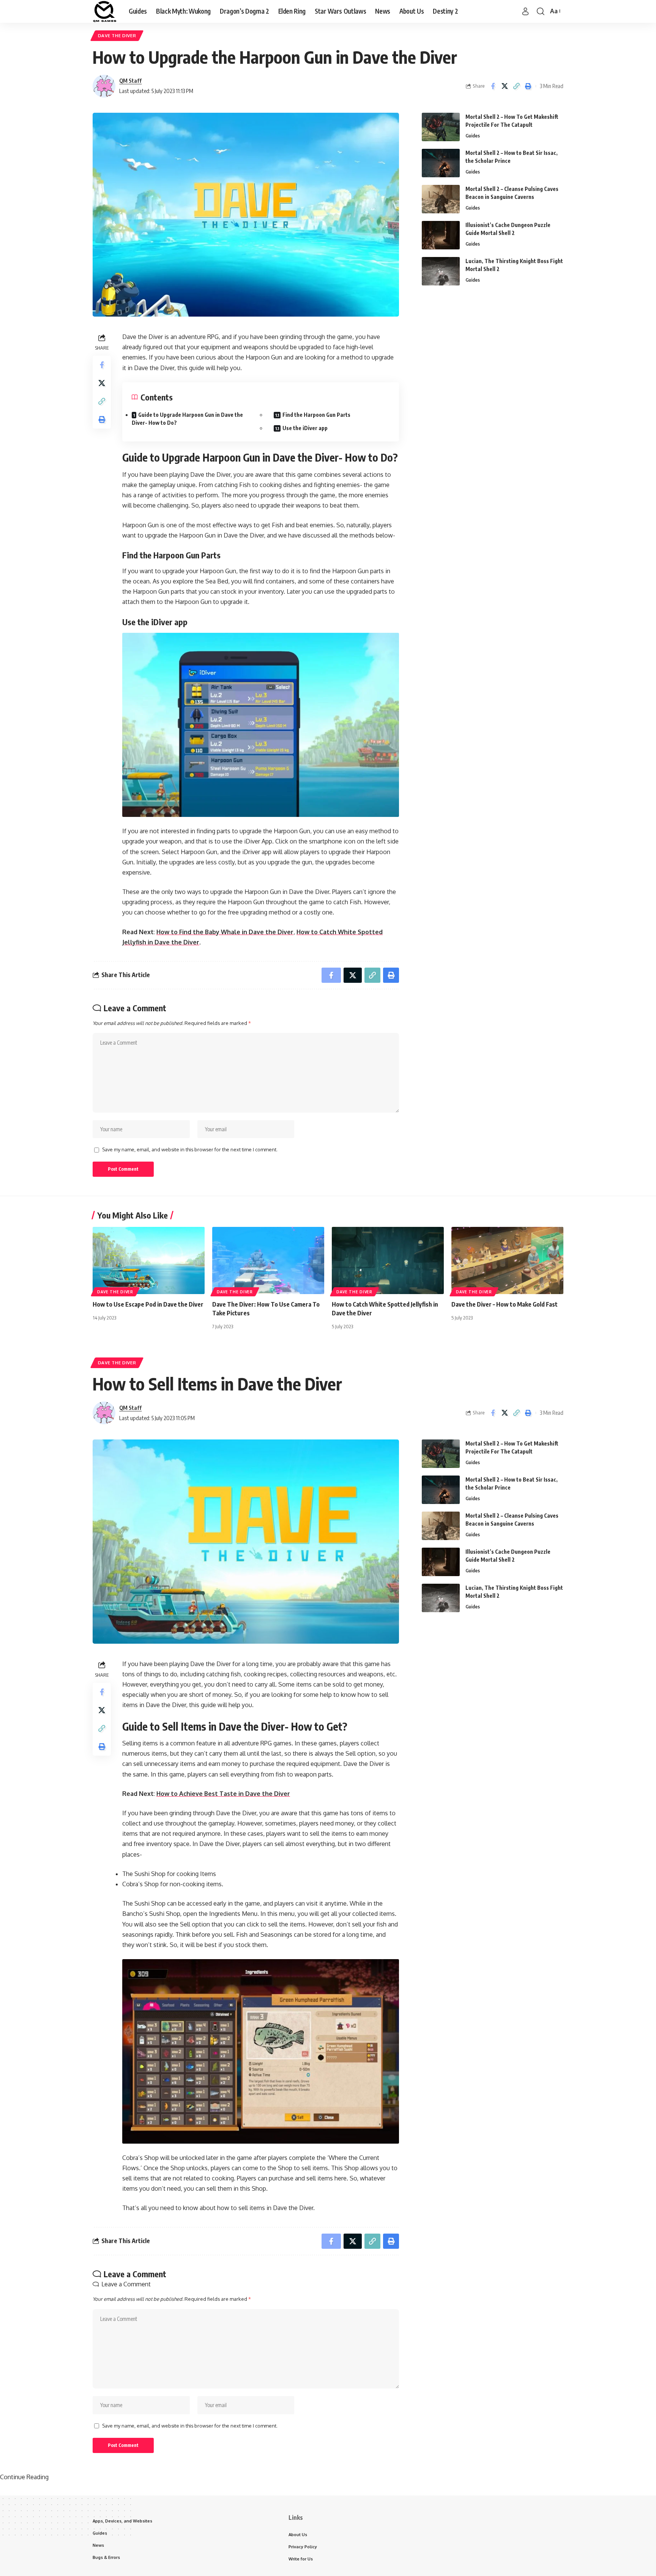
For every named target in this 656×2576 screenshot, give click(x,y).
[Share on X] (505, 86)
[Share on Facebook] (493, 86)
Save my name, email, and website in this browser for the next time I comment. (190, 1149)
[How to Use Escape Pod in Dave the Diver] (149, 1260)
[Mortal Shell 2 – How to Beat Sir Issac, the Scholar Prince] (441, 163)
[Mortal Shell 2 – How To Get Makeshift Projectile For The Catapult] (441, 127)
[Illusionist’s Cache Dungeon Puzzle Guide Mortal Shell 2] (441, 235)
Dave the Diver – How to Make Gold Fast (505, 1304)
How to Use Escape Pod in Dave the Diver (148, 1304)
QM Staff (130, 80)
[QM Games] (105, 11)
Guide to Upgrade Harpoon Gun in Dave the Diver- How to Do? (187, 419)
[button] (525, 11)
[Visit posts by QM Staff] (104, 86)
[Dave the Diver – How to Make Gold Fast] (507, 1260)
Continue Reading (24, 2477)
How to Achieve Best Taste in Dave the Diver (223, 1794)
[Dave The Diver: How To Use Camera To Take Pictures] (268, 1260)
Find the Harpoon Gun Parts (316, 415)
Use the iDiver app (305, 428)
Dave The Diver (117, 35)
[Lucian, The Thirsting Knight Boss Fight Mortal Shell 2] (441, 271)
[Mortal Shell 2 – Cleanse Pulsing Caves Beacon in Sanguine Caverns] (441, 199)
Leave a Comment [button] (126, 2284)
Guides (473, 136)
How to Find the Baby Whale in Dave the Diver (225, 932)
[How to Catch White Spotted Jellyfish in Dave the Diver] (388, 1260)
